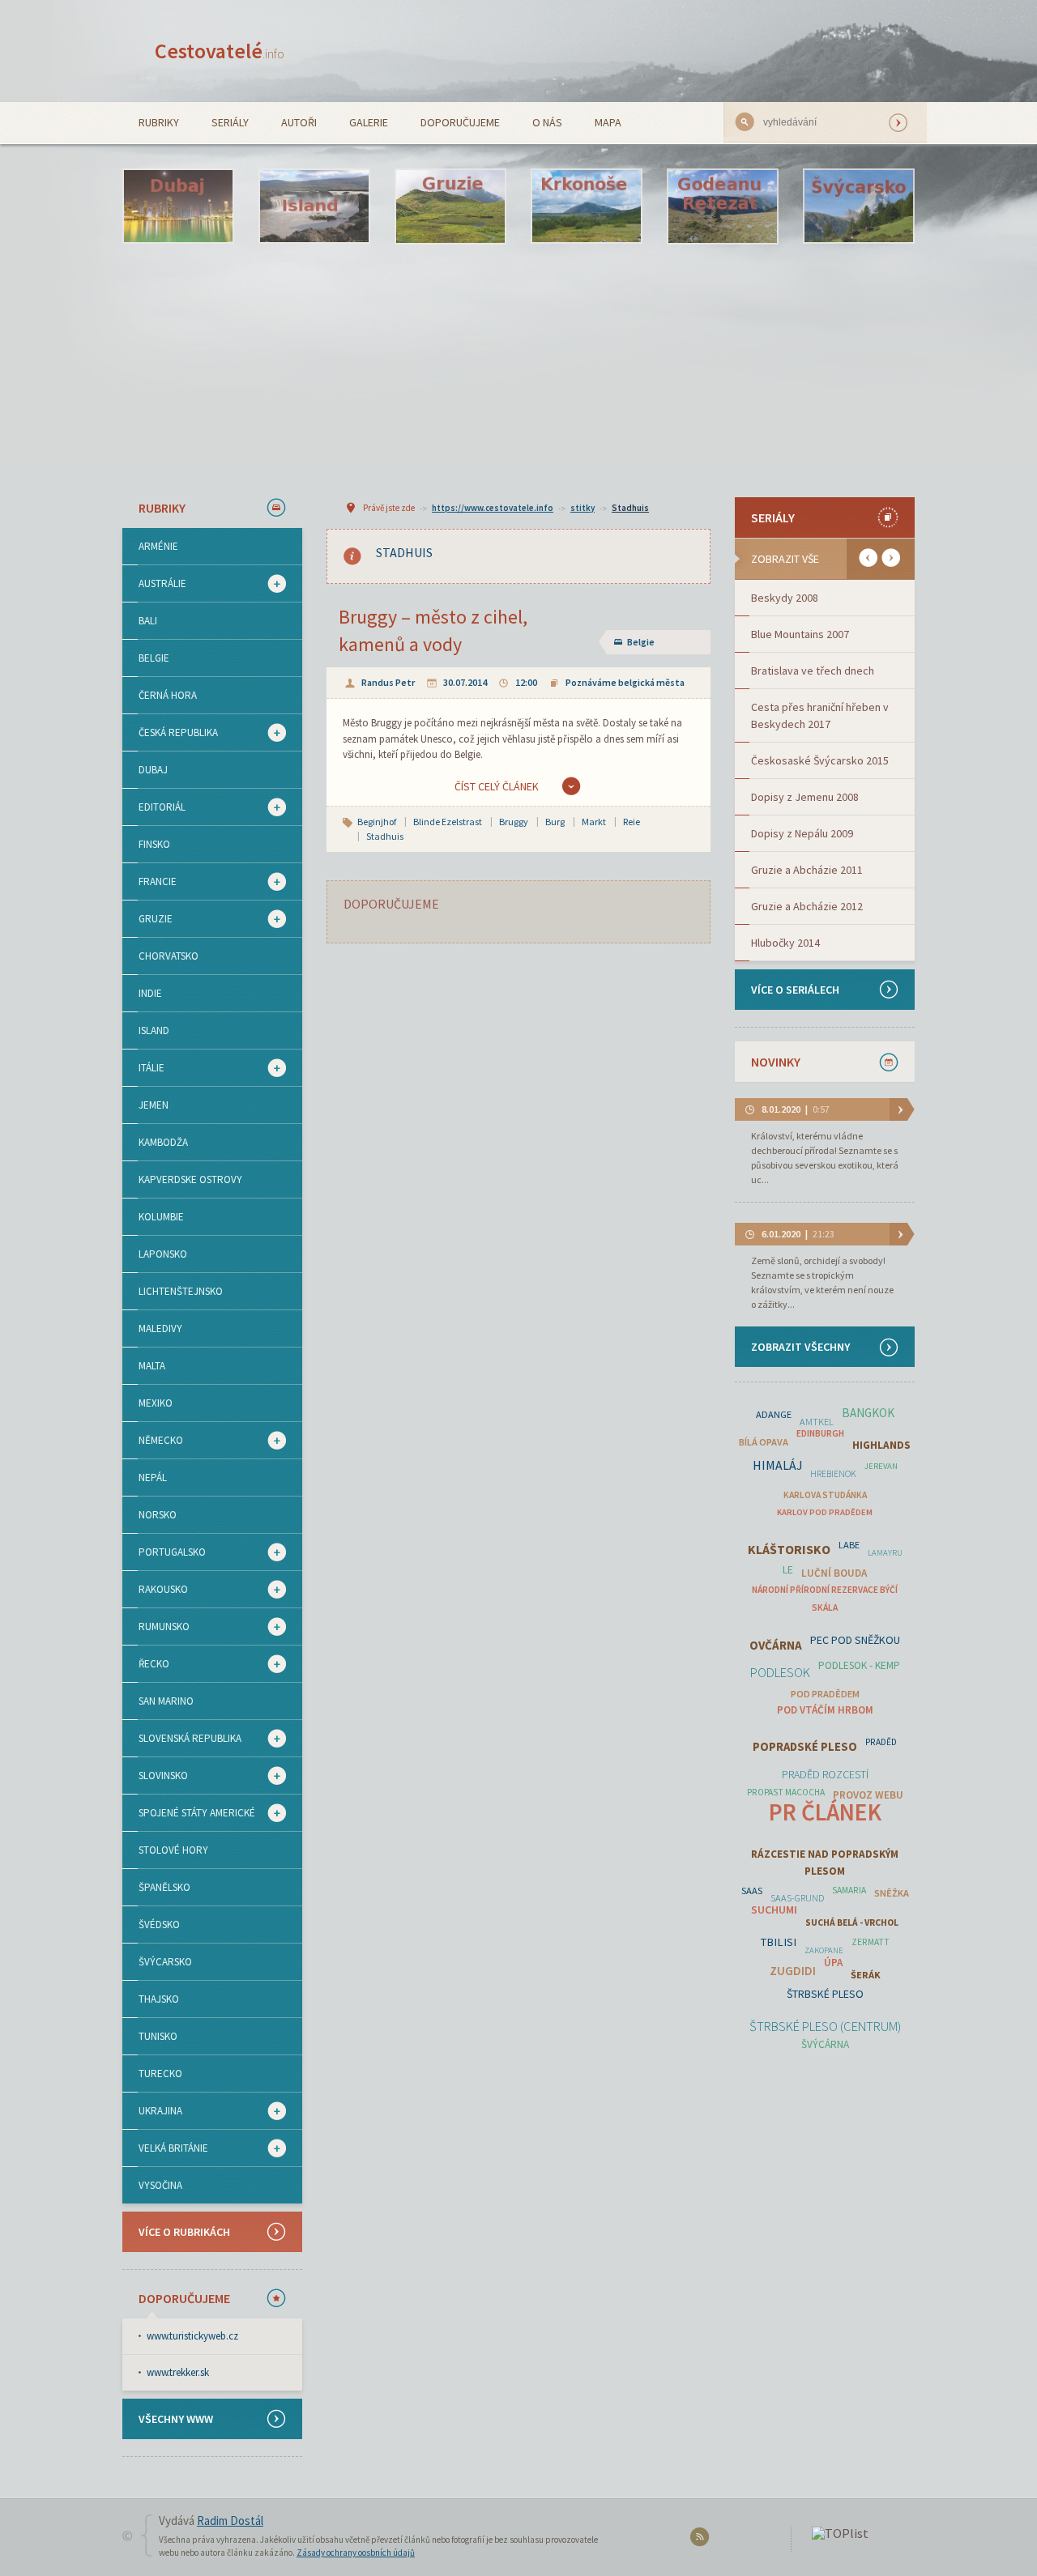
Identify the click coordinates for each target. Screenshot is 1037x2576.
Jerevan (881, 1466)
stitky (583, 508)
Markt (594, 822)
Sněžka (892, 1893)
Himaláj (777, 1465)
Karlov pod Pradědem (825, 1512)
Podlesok (780, 1673)
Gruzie (147, 919)
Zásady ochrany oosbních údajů (356, 2553)
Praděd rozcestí (825, 1774)
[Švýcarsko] (859, 207)
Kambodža (163, 1142)
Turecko (160, 2074)
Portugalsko (164, 1552)
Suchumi (774, 1910)
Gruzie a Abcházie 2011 (807, 870)
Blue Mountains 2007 (800, 634)
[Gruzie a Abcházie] (450, 207)
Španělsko (164, 1887)
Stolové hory (173, 1850)
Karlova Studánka (825, 1495)
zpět (868, 558)
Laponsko (163, 1254)
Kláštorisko (789, 1550)
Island (154, 1030)
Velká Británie (165, 2148)
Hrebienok (833, 1474)
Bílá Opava (764, 1442)
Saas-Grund (797, 1898)
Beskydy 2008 (785, 598)
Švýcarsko (165, 1962)
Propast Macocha (786, 1792)
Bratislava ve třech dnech (813, 671)
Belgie (154, 658)
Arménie (158, 546)
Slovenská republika (182, 1739)
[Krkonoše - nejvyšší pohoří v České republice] (587, 207)
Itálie (143, 1068)
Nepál (153, 1477)
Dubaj (153, 770)
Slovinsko (155, 1776)
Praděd (881, 1742)
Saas (752, 1890)
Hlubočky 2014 (785, 943)
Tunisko (158, 2036)
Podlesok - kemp (859, 1665)
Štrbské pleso (825, 1994)
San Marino (166, 1701)
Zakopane (824, 1950)
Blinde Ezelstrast (448, 822)
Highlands (881, 1445)
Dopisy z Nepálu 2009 (802, 833)
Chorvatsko (169, 956)
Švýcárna (825, 2044)
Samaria (849, 1890)
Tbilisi (779, 1942)
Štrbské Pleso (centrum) (825, 2027)
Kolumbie (161, 1217)
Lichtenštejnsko (181, 1291)
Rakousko (155, 1590)
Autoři (299, 122)
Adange (774, 1414)
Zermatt (871, 1942)
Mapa (608, 122)
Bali (148, 621)
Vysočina (160, 2185)
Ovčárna (776, 1645)
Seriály (230, 122)
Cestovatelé (220, 51)
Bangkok (868, 1413)
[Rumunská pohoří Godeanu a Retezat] (723, 207)
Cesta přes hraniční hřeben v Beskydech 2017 (820, 715)
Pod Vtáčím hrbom (825, 1710)
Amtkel (817, 1422)
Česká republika (170, 733)
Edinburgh (820, 1433)
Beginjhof (377, 822)
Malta (152, 1366)
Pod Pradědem (825, 1694)
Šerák (866, 1975)
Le (788, 1569)
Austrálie (154, 584)
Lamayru (885, 1553)
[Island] (314, 207)
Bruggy (514, 822)
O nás (547, 122)
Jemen (154, 1105)
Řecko (146, 1664)
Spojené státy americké (189, 1813)
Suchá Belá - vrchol (852, 1922)
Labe (849, 1545)
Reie (632, 822)
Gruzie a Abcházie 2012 (807, 906)
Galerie (369, 122)
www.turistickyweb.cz (192, 2336)
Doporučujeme (460, 122)
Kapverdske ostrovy (190, 1179)
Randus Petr (388, 682)
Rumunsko (156, 1627)
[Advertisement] (518, 370)
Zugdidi (793, 1971)
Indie (150, 993)
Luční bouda (834, 1573)
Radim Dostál (230, 2521)
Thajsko (159, 1999)
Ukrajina (152, 2111)
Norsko (158, 1515)
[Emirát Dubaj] (178, 207)
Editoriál (154, 807)
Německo (153, 1441)
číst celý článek (497, 786)
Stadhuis (630, 508)
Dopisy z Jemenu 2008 (805, 797)
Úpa (833, 1963)
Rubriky (159, 122)
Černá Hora (168, 695)
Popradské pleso (805, 1747)
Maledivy (160, 1328)
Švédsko (159, 1925)
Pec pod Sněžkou (855, 1640)
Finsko (154, 844)
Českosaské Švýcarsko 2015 (820, 760)
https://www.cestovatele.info (493, 508)
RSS (702, 2540)
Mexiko (156, 1403)
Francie (149, 882)
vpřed (891, 558)
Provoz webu (868, 1795)
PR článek (825, 1812)
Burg (555, 822)
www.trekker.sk (178, 2372)
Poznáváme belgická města (625, 682)
